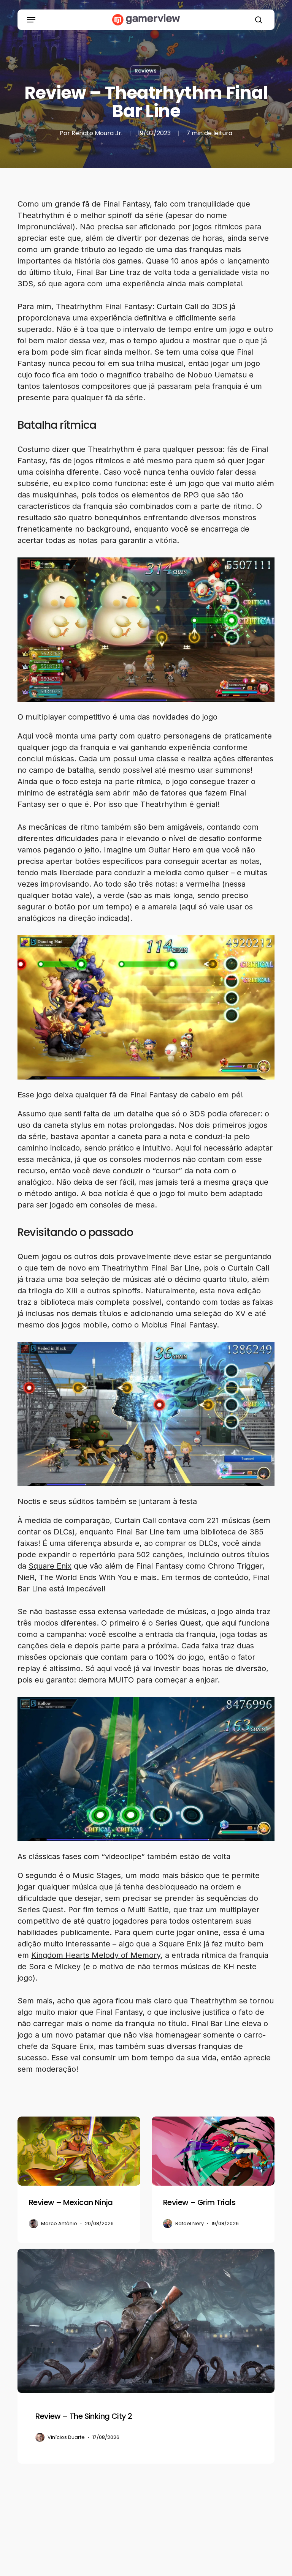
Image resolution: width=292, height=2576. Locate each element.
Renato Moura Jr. (97, 133)
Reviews (146, 71)
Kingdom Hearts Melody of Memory (96, 1955)
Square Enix (50, 1566)
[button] (31, 20)
